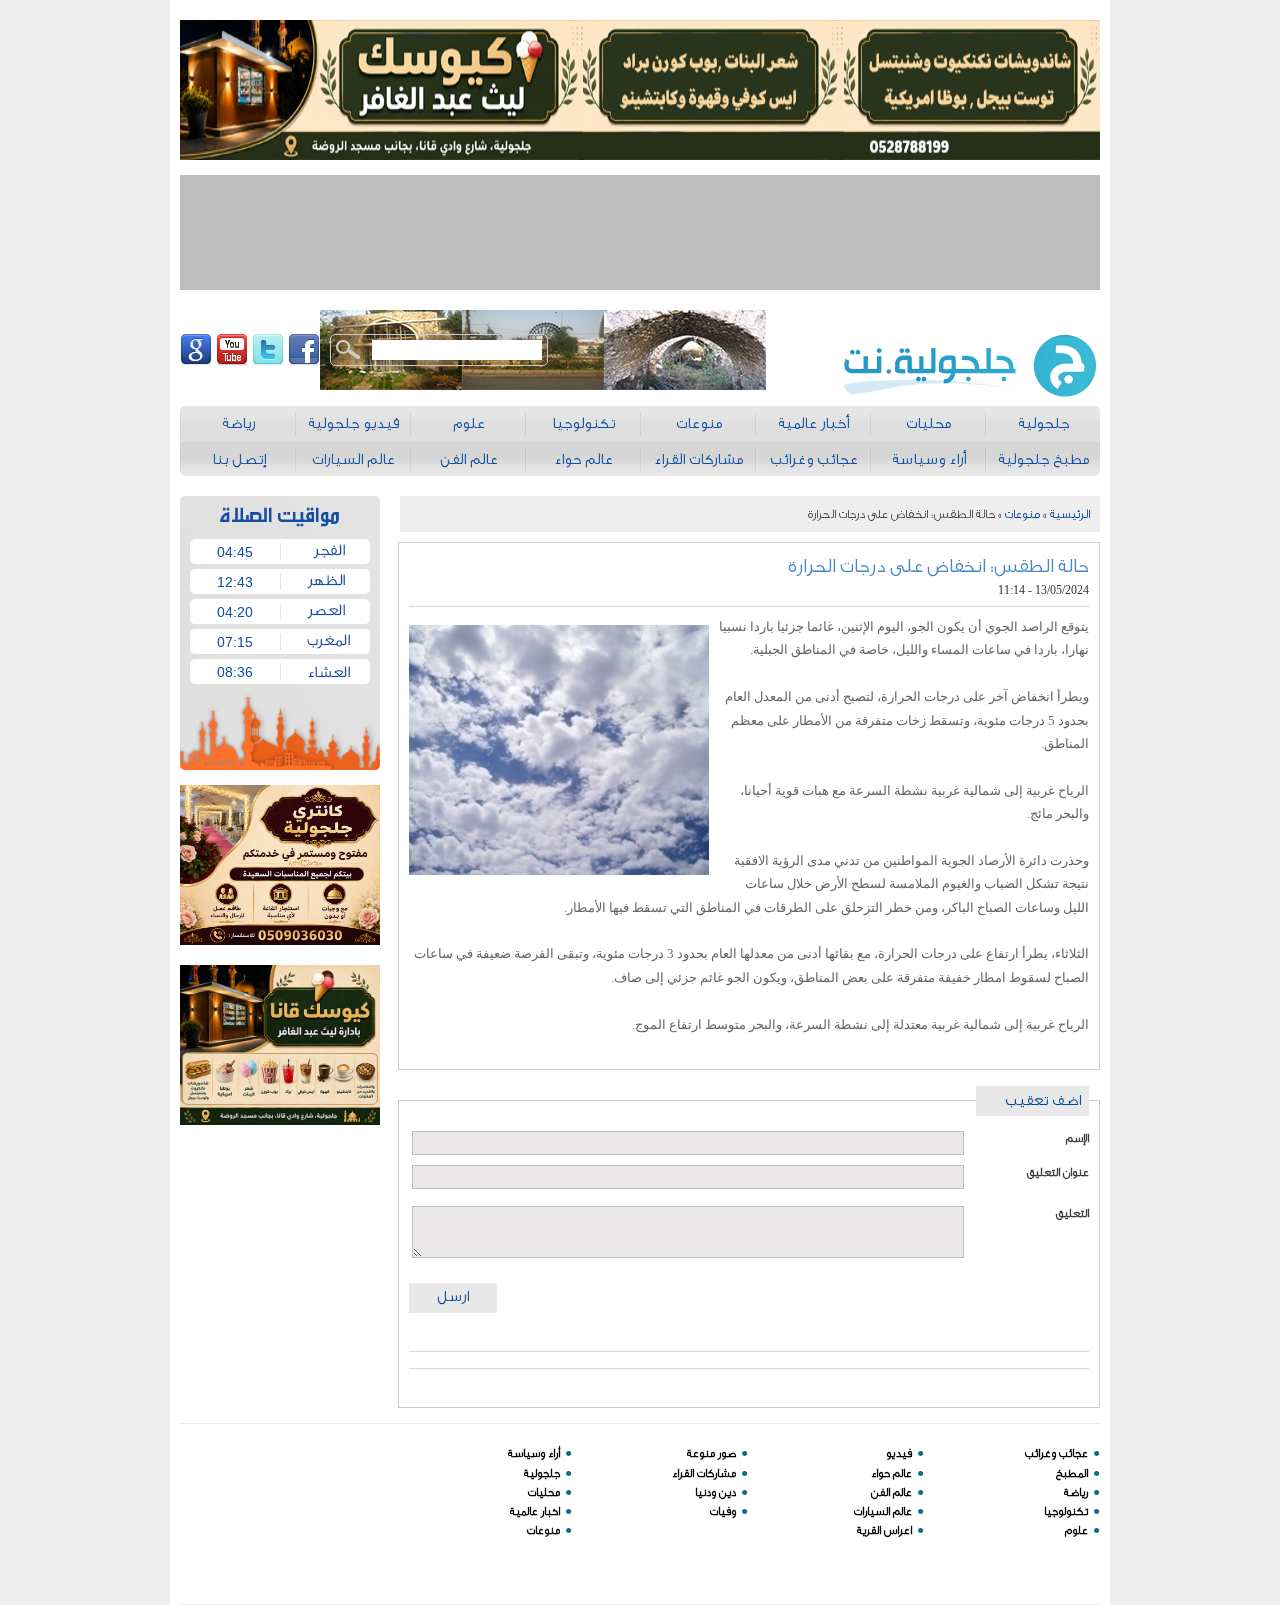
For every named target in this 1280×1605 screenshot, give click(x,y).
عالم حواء (891, 1473)
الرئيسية (1070, 514)
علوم (1076, 1530)
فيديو (899, 1453)
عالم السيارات (883, 1511)
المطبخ (1072, 1473)
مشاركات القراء (704, 1473)
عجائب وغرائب (1056, 1453)
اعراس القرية (884, 1530)
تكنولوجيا (1066, 1511)
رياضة (1076, 1492)
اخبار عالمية (535, 1511)
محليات (544, 1492)
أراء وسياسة (534, 1453)
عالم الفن (891, 1492)
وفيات (723, 1511)
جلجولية (542, 1473)
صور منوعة (711, 1453)
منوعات (1022, 514)
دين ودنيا (715, 1492)
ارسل (453, 1296)
